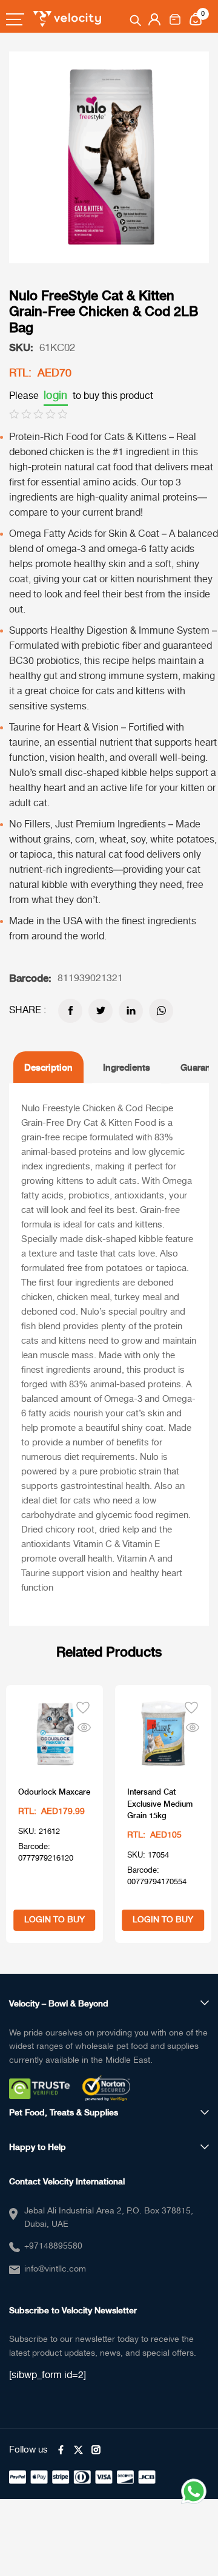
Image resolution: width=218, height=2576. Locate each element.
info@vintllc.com (55, 2269)
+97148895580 (53, 2246)
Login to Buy (54, 1920)
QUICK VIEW (84, 1725)
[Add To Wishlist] (83, 1706)
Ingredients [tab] (127, 1067)
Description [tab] (48, 1067)
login (56, 396)
